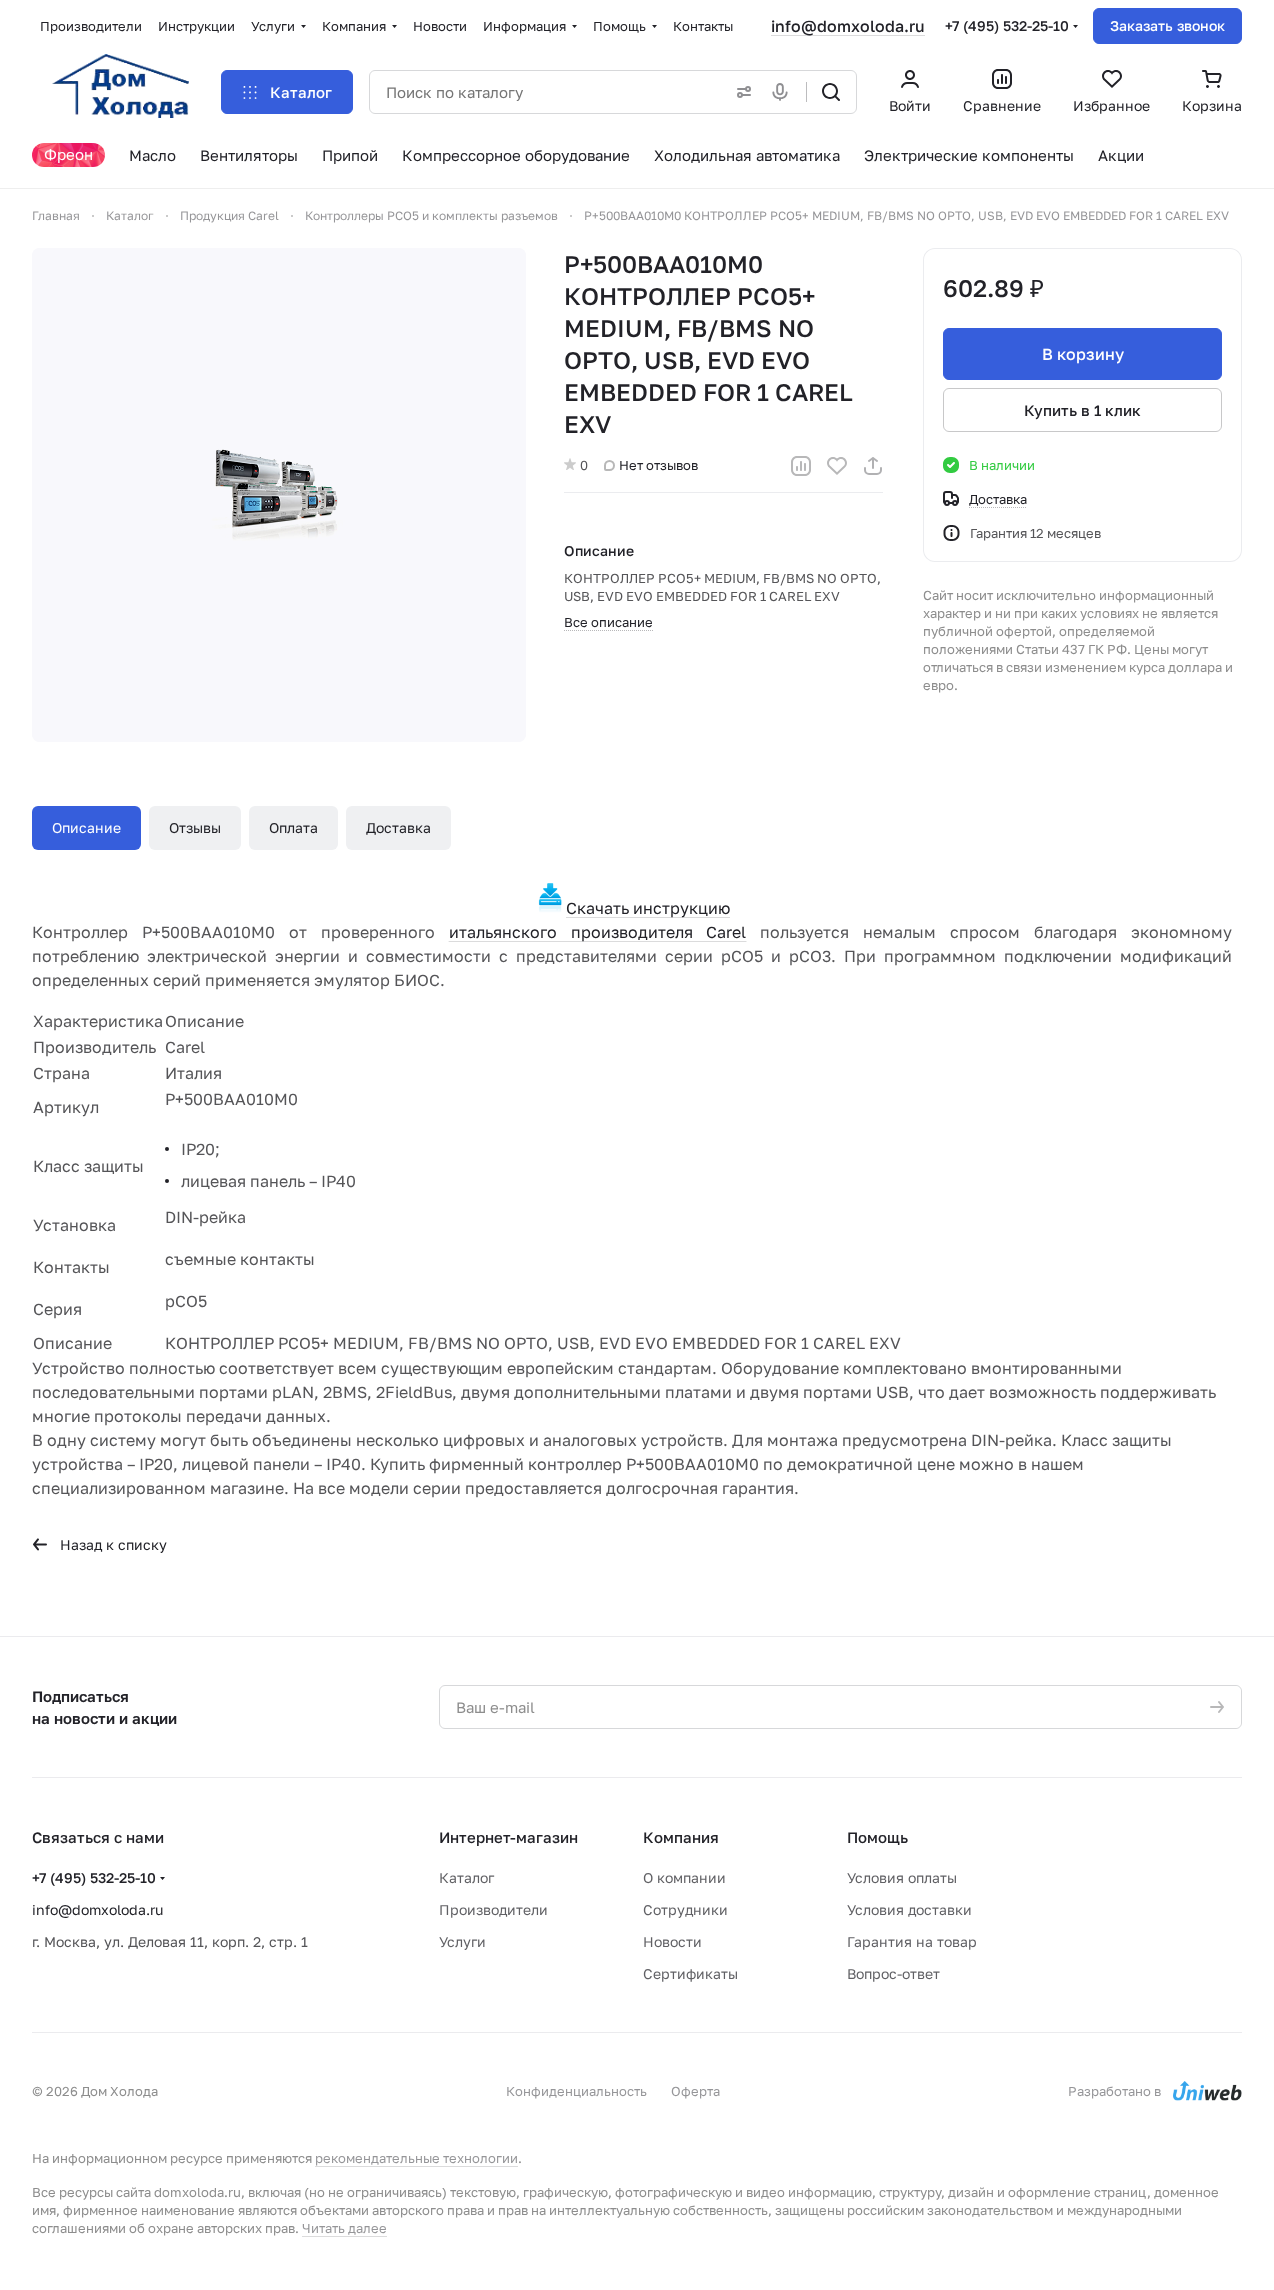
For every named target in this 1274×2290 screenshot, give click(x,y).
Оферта (695, 2091)
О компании (684, 1877)
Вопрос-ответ (893, 1973)
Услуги (462, 1941)
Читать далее (344, 2228)
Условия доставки (909, 1909)
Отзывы (195, 827)
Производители (493, 1909)
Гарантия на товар (912, 1941)
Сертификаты (690, 1973)
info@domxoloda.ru (848, 26)
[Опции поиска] (740, 92)
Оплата (293, 827)
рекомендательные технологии (416, 2158)
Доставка (398, 827)
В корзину (1083, 354)
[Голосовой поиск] (784, 92)
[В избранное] (837, 466)
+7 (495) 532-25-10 (1007, 25)
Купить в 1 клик (1082, 410)
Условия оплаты (902, 1877)
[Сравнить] (801, 466)
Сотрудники (685, 1909)
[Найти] (831, 92)
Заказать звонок (1167, 25)
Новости (672, 1941)
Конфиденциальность (576, 2091)
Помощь (877, 1837)
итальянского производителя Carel (598, 932)
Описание (86, 827)
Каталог (466, 1877)
